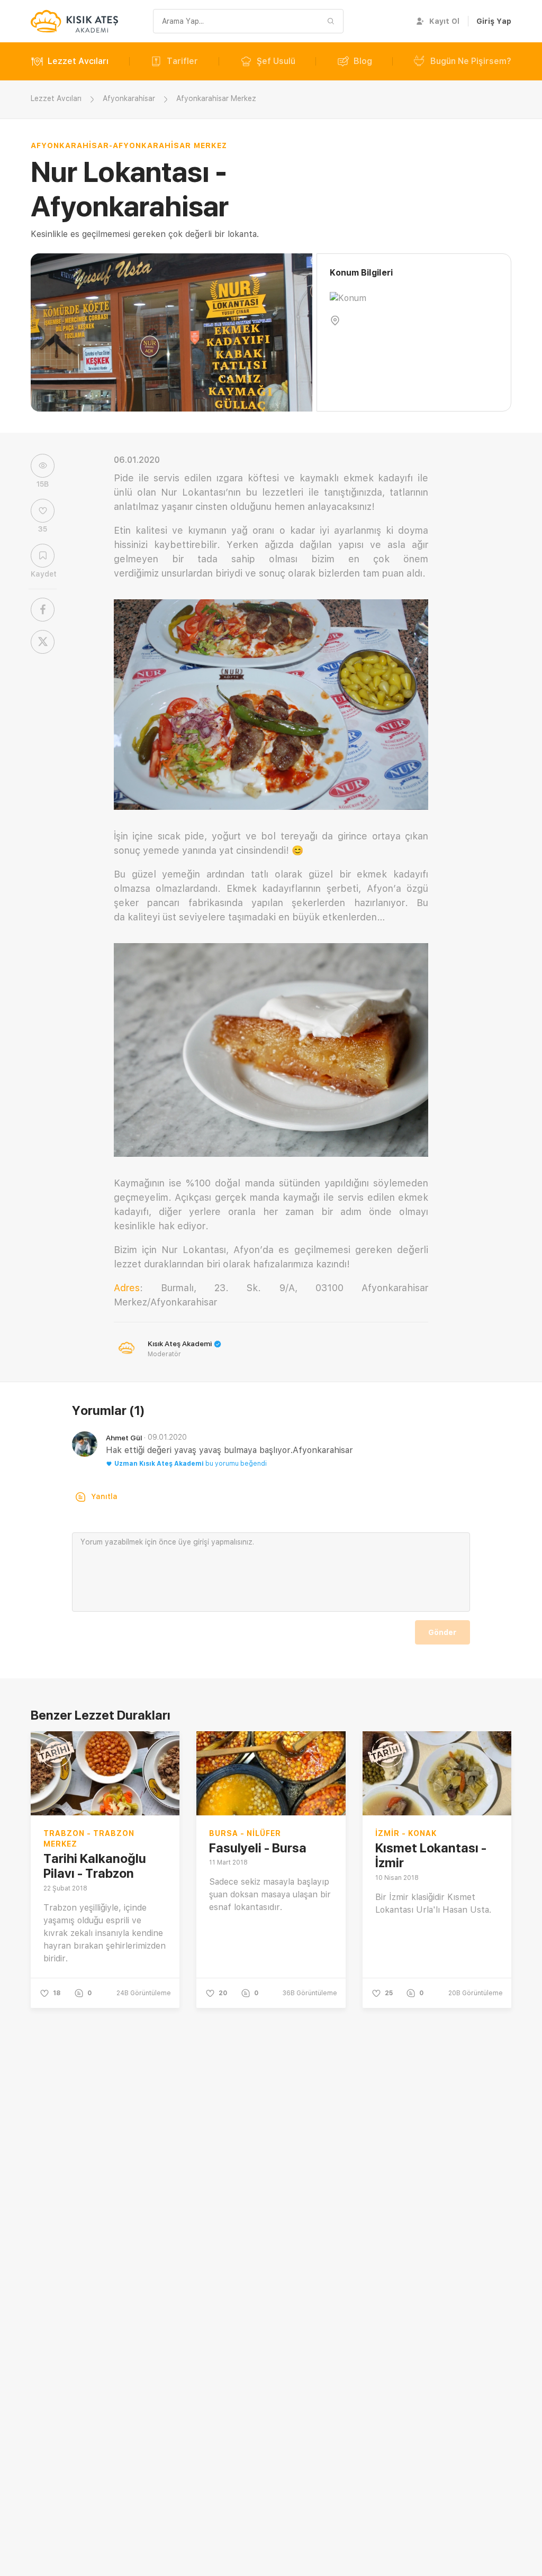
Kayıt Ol (444, 21)
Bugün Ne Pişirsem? (471, 61)
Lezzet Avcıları (78, 61)
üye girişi (194, 1542)
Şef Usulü (276, 61)
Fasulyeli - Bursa (258, 1848)
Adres (127, 1288)
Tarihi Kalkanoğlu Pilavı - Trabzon (95, 1866)
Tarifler (182, 61)
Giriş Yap (494, 21)
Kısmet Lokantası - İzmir (431, 1856)
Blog (363, 61)
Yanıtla (104, 1496)
